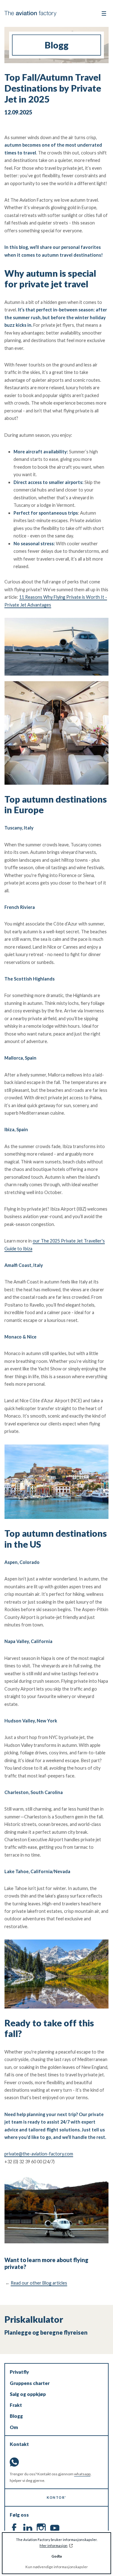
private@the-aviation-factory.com (39, 2154)
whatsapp (82, 2474)
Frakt (16, 2405)
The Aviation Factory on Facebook (14, 2528)
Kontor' (56, 2497)
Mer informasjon (54, 2546)
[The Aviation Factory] (30, 14)
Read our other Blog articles (39, 2283)
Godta (57, 2556)
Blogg (16, 2416)
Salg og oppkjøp (28, 2394)
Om (14, 2427)
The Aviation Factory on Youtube (55, 2528)
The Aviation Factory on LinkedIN (28, 2528)
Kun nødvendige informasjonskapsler (57, 2567)
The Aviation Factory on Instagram (41, 2528)
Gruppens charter (30, 2383)
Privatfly (19, 2372)
